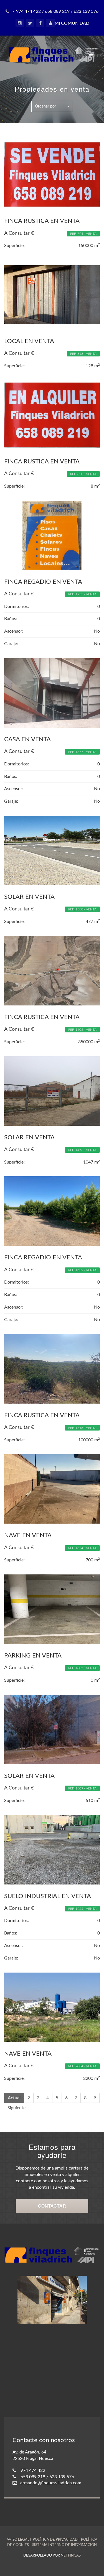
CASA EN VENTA (27, 739)
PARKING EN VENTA (33, 1656)
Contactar (52, 2206)
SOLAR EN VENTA (29, 897)
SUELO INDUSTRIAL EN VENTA (48, 1896)
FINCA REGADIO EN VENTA (43, 582)
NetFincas (71, 2556)
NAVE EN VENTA (28, 1535)
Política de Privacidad (55, 2540)
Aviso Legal (18, 2540)
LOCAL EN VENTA (29, 341)
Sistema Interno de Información (64, 2545)
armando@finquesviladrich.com (51, 2483)
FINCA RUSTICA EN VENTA (42, 221)
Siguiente (17, 2108)
